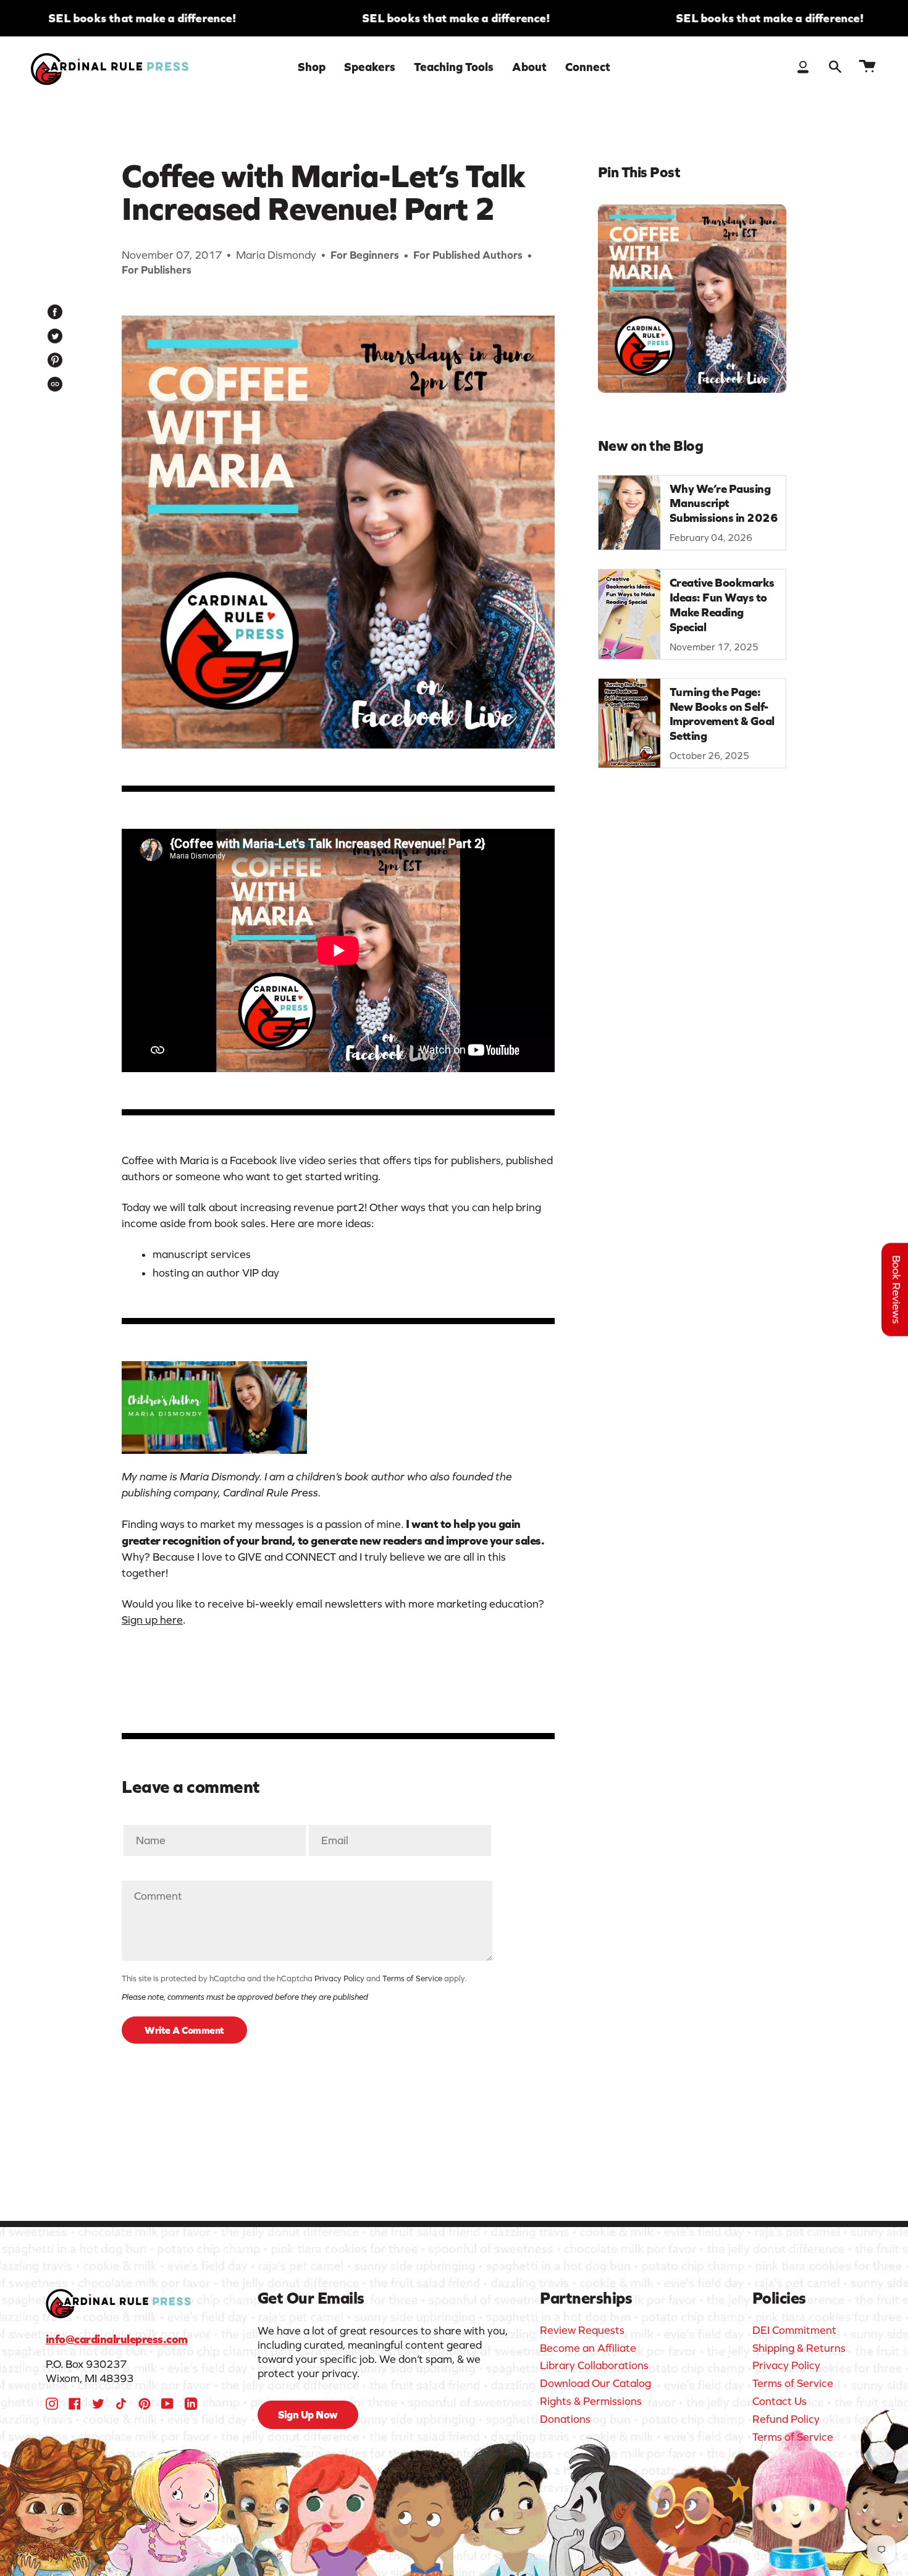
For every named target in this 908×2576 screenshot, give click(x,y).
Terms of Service (412, 1978)
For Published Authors (468, 255)
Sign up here (152, 1620)
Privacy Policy (339, 1978)
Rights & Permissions (591, 2401)
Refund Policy (786, 2419)
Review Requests (582, 2330)
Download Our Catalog (595, 2383)
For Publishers (157, 270)
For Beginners (365, 255)
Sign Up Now (308, 2415)
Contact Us (780, 2401)
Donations (565, 2419)
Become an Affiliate (588, 2348)
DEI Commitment (794, 2330)
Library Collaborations (594, 2365)
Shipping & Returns (799, 2348)
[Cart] (867, 67)
